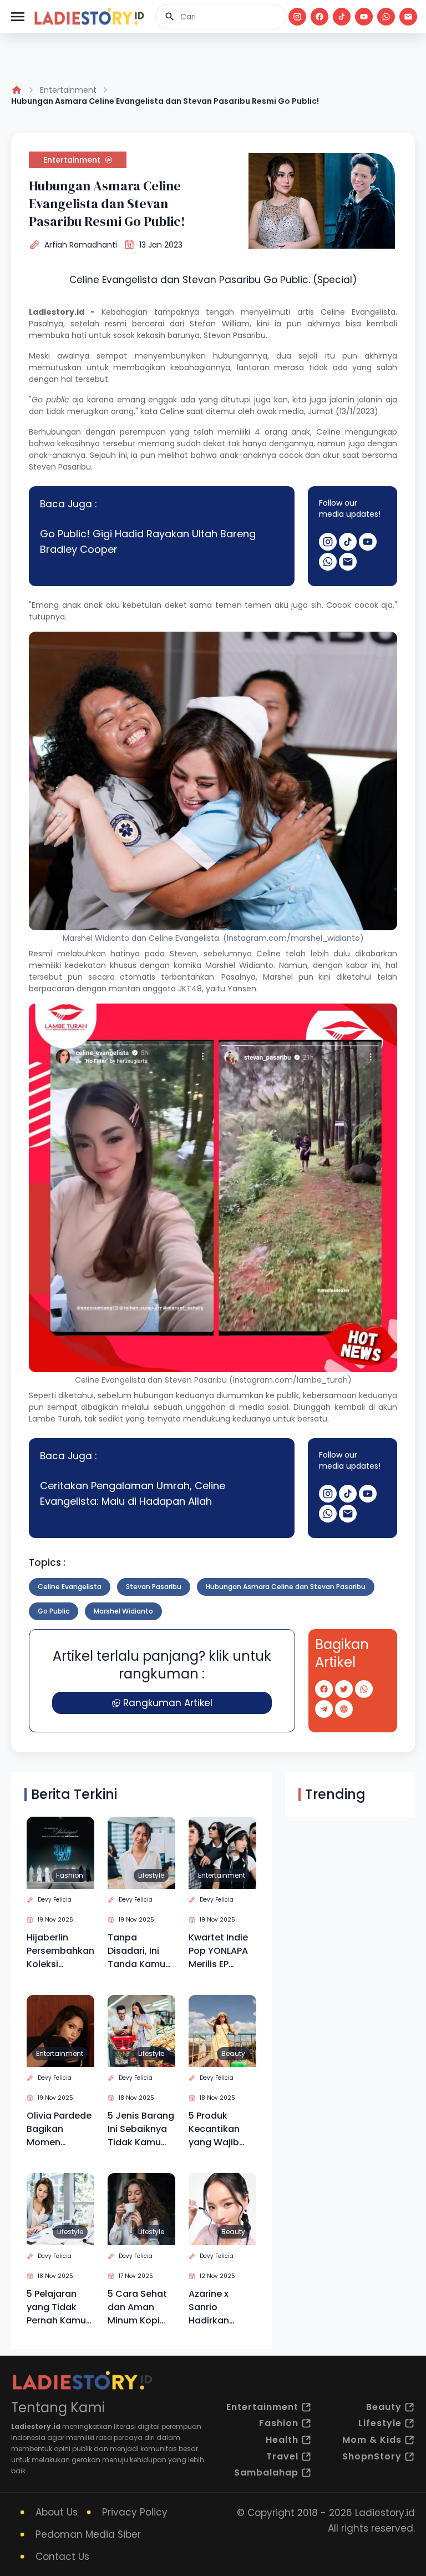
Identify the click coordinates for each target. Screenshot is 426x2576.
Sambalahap (266, 2472)
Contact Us (62, 2557)
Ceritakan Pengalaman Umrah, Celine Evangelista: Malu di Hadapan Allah (133, 1493)
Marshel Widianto (239, 965)
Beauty (233, 2053)
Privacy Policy (135, 2512)
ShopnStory (372, 2456)
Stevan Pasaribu (235, 335)
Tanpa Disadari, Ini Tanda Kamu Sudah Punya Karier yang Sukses (137, 1951)
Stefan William (219, 324)
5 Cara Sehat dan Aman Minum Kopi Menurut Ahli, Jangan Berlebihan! (137, 2307)
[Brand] (89, 17)
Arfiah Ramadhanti (81, 245)
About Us (57, 2512)
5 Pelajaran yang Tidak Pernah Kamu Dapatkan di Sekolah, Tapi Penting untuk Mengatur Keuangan (57, 2307)
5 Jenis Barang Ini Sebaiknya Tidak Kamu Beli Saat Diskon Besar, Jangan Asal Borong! (141, 2129)
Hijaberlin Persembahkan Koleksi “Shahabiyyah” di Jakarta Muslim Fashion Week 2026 (60, 1951)
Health (282, 2440)
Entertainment (68, 90)
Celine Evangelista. (359, 312)
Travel (282, 2456)
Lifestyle (151, 1875)
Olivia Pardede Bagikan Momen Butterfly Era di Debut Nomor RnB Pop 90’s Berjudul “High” (60, 2129)
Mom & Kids (372, 2440)
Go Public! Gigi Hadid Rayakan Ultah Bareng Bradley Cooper (148, 541)
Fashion (70, 1875)
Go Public (54, 1611)
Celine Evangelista (70, 1587)
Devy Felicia (55, 1900)
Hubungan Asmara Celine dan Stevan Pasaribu (286, 1587)
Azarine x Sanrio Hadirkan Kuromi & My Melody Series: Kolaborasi (221, 2307)
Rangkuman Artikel (168, 1703)
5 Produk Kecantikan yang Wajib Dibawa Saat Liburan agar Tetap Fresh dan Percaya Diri (217, 2129)
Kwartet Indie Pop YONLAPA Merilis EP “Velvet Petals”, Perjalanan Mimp (218, 1951)
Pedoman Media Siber (88, 2534)
